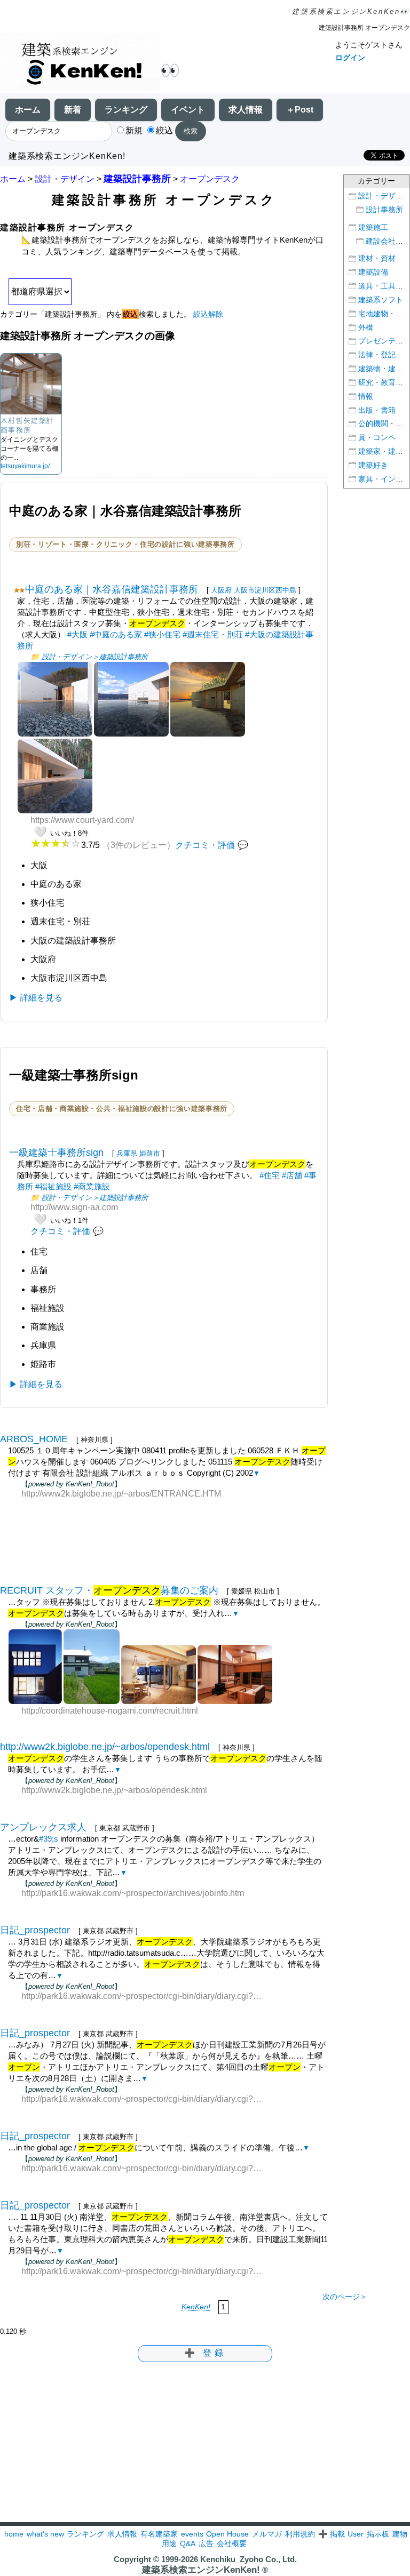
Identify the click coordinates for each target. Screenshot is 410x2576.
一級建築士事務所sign (56, 1153)
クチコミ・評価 (205, 845)
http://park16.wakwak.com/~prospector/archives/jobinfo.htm (133, 1893)
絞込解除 (208, 314)
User (356, 2534)
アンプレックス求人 (43, 1827)
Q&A (188, 2543)
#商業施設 (92, 1186)
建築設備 (373, 272)
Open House (227, 2534)
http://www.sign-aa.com (74, 1207)
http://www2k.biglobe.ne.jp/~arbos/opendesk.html (105, 1747)
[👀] (80, 63)
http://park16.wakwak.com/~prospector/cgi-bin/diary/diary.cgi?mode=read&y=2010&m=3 (144, 1996)
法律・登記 (377, 355)
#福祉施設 (53, 1186)
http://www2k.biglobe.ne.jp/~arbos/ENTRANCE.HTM (121, 1494)
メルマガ (267, 2534)
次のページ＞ (345, 2297)
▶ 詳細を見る (36, 998)
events (192, 2534)
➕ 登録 (205, 2353)
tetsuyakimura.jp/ (25, 466)
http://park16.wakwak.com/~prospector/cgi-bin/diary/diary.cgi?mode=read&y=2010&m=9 (144, 2168)
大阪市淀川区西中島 (265, 590)
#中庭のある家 (116, 634)
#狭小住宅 (162, 634)
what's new (45, 2534)
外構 (366, 328)
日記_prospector (35, 1930)
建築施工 (373, 227)
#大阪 (77, 634)
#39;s (49, 1839)
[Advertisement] (164, 1533)
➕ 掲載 (332, 2534)
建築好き (373, 465)
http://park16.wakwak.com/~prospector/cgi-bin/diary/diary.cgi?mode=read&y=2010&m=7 (144, 2099)
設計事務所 (384, 210)
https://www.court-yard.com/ (82, 820)
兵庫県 (127, 1153)
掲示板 (378, 2534)
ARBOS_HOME (34, 1439)
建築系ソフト (381, 300)
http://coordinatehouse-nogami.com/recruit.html (110, 1711)
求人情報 (246, 110)
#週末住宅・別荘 (213, 634)
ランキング (126, 110)
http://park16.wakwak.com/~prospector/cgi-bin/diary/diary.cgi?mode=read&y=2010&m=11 (144, 2271)
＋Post (300, 110)
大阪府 (221, 590)
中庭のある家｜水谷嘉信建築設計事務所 (112, 589)
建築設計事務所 (137, 179)
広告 (206, 2543)
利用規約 (300, 2534)
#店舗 (292, 1175)
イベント (188, 110)
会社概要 (232, 2543)
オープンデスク (210, 179)
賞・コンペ (377, 438)
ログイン (350, 58)
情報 (366, 397)
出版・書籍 (377, 410)
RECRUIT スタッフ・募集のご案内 (109, 1590)
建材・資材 (377, 258)
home (14, 2534)
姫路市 (150, 1153)
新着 (73, 110)
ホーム (28, 110)
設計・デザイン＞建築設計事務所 (95, 657)
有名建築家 (159, 2534)
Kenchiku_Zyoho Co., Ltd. (249, 2559)
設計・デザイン (65, 179)
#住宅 (270, 1175)
